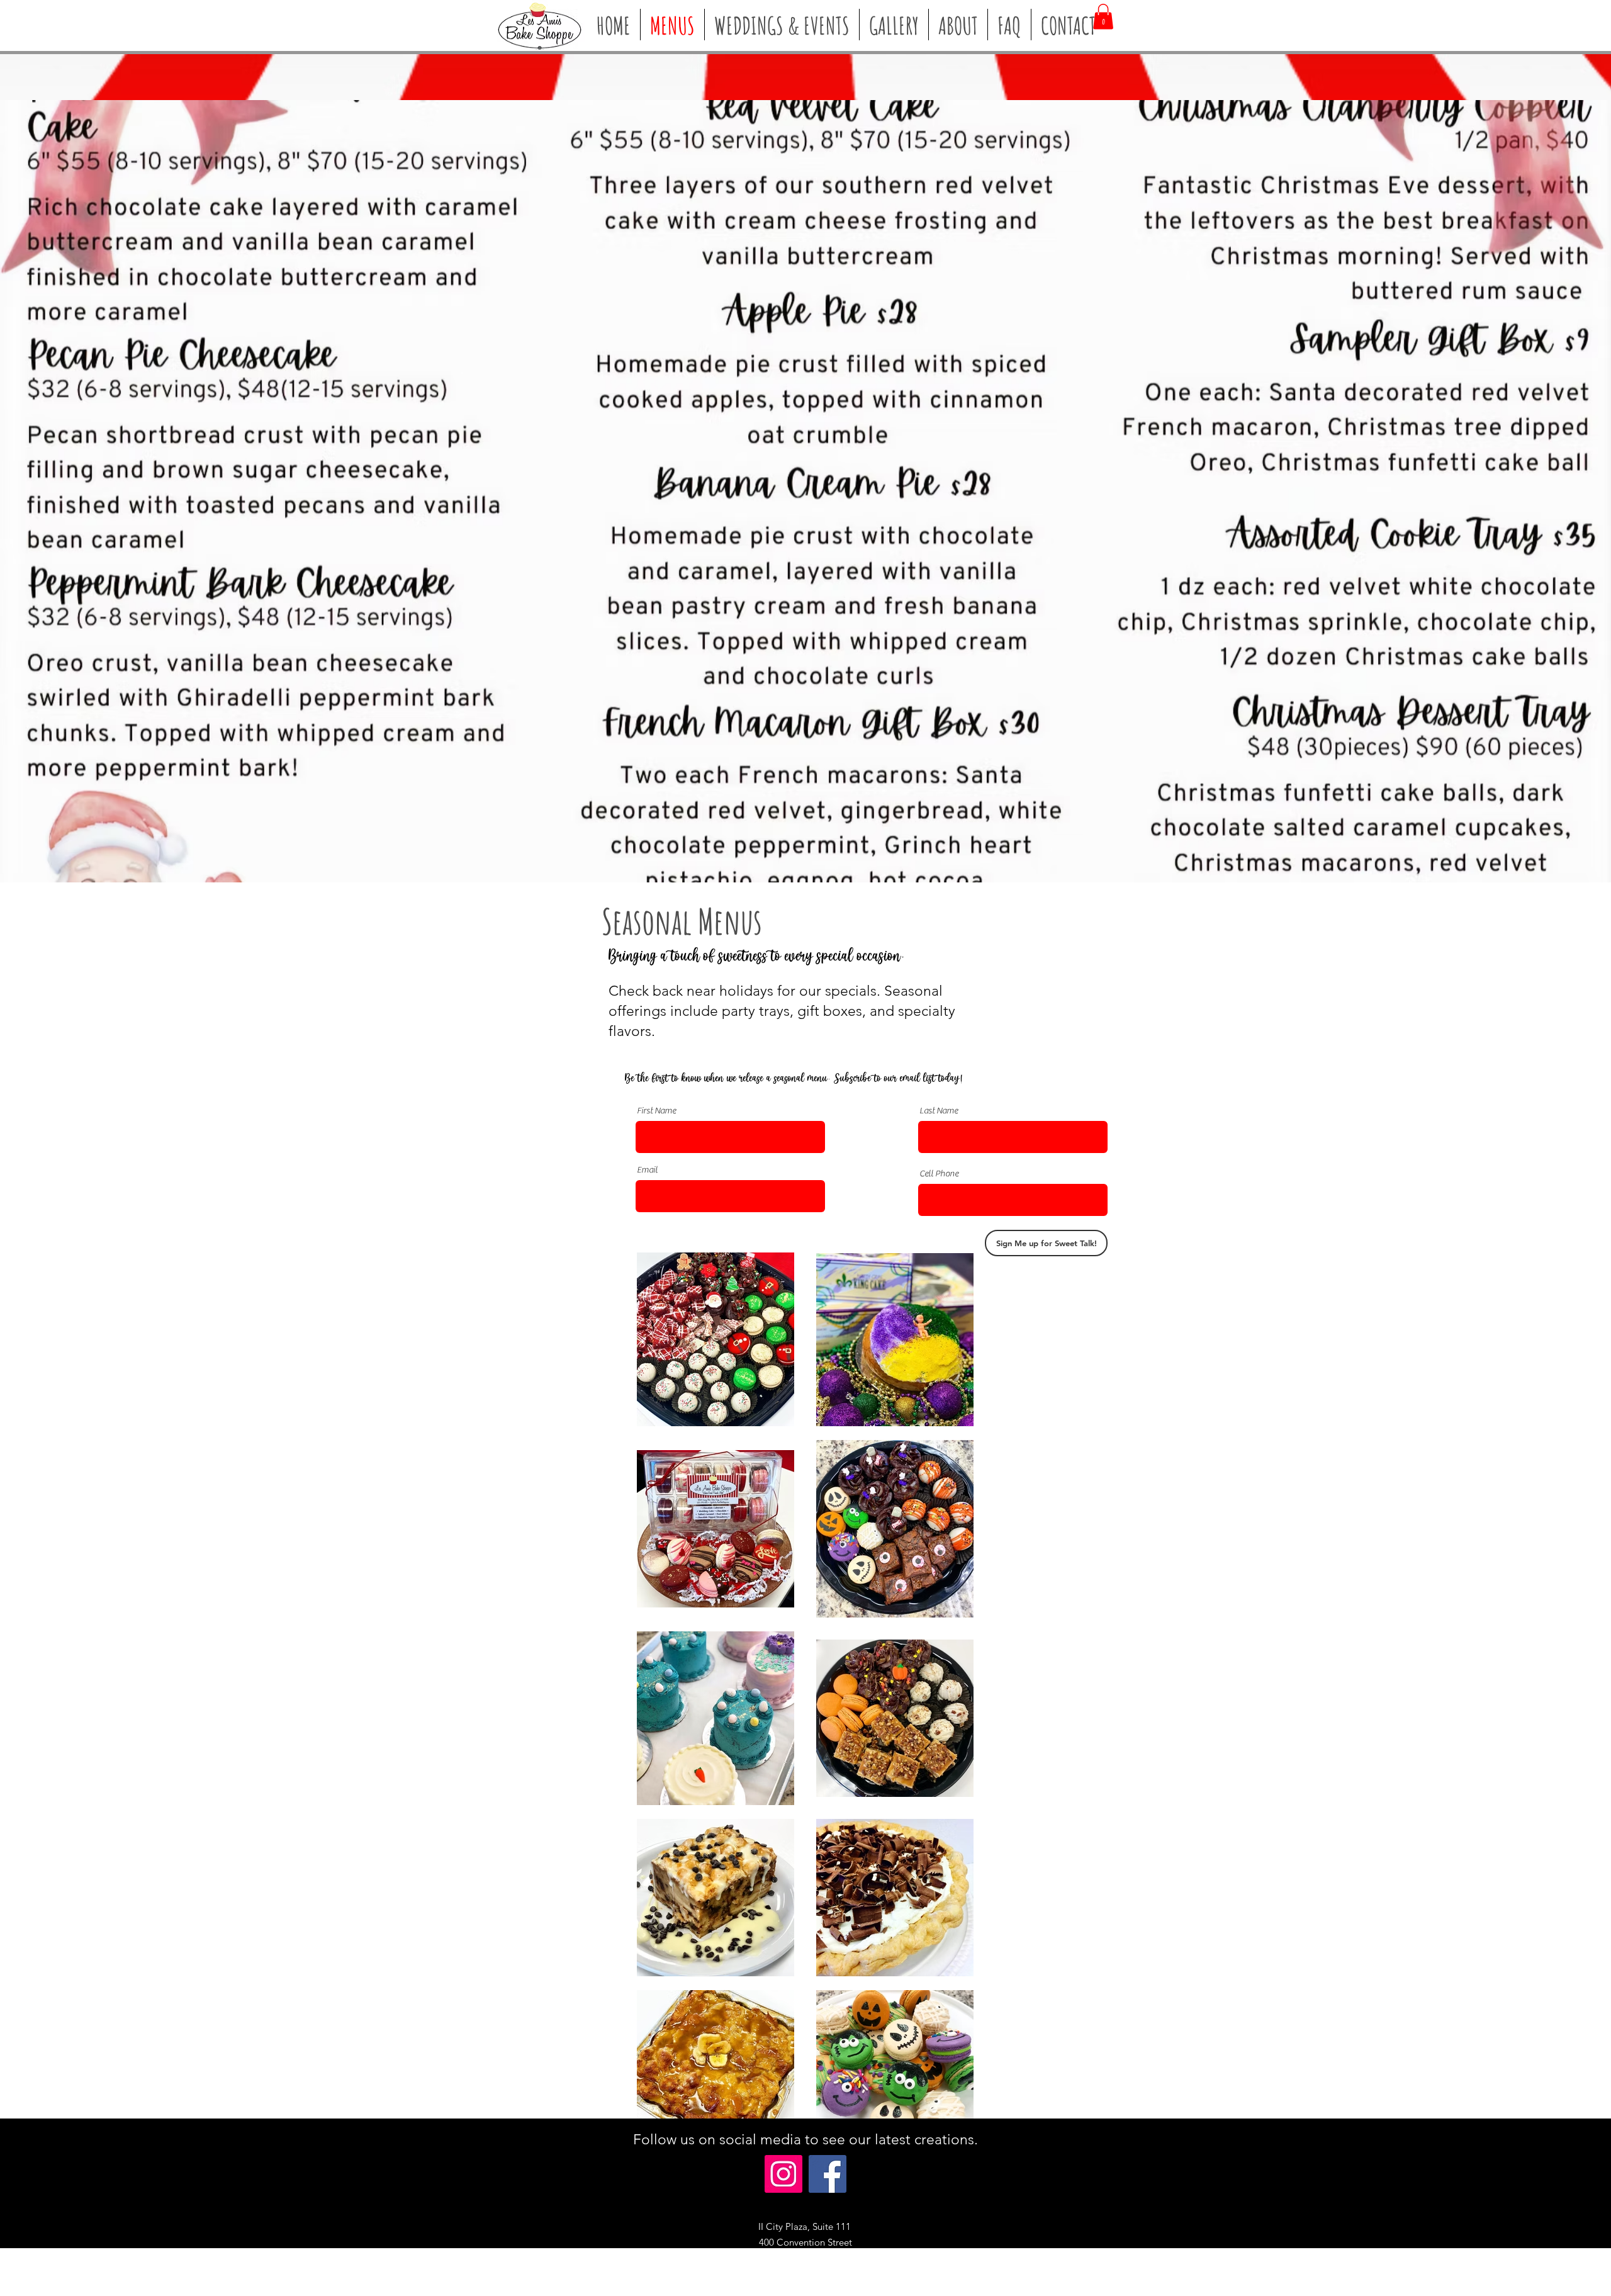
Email (647, 1170)
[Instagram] (783, 2174)
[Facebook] (828, 2174)
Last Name (939, 1111)
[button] (1103, 17)
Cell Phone (939, 1174)
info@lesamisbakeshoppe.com (845, 2274)
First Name (656, 1111)
